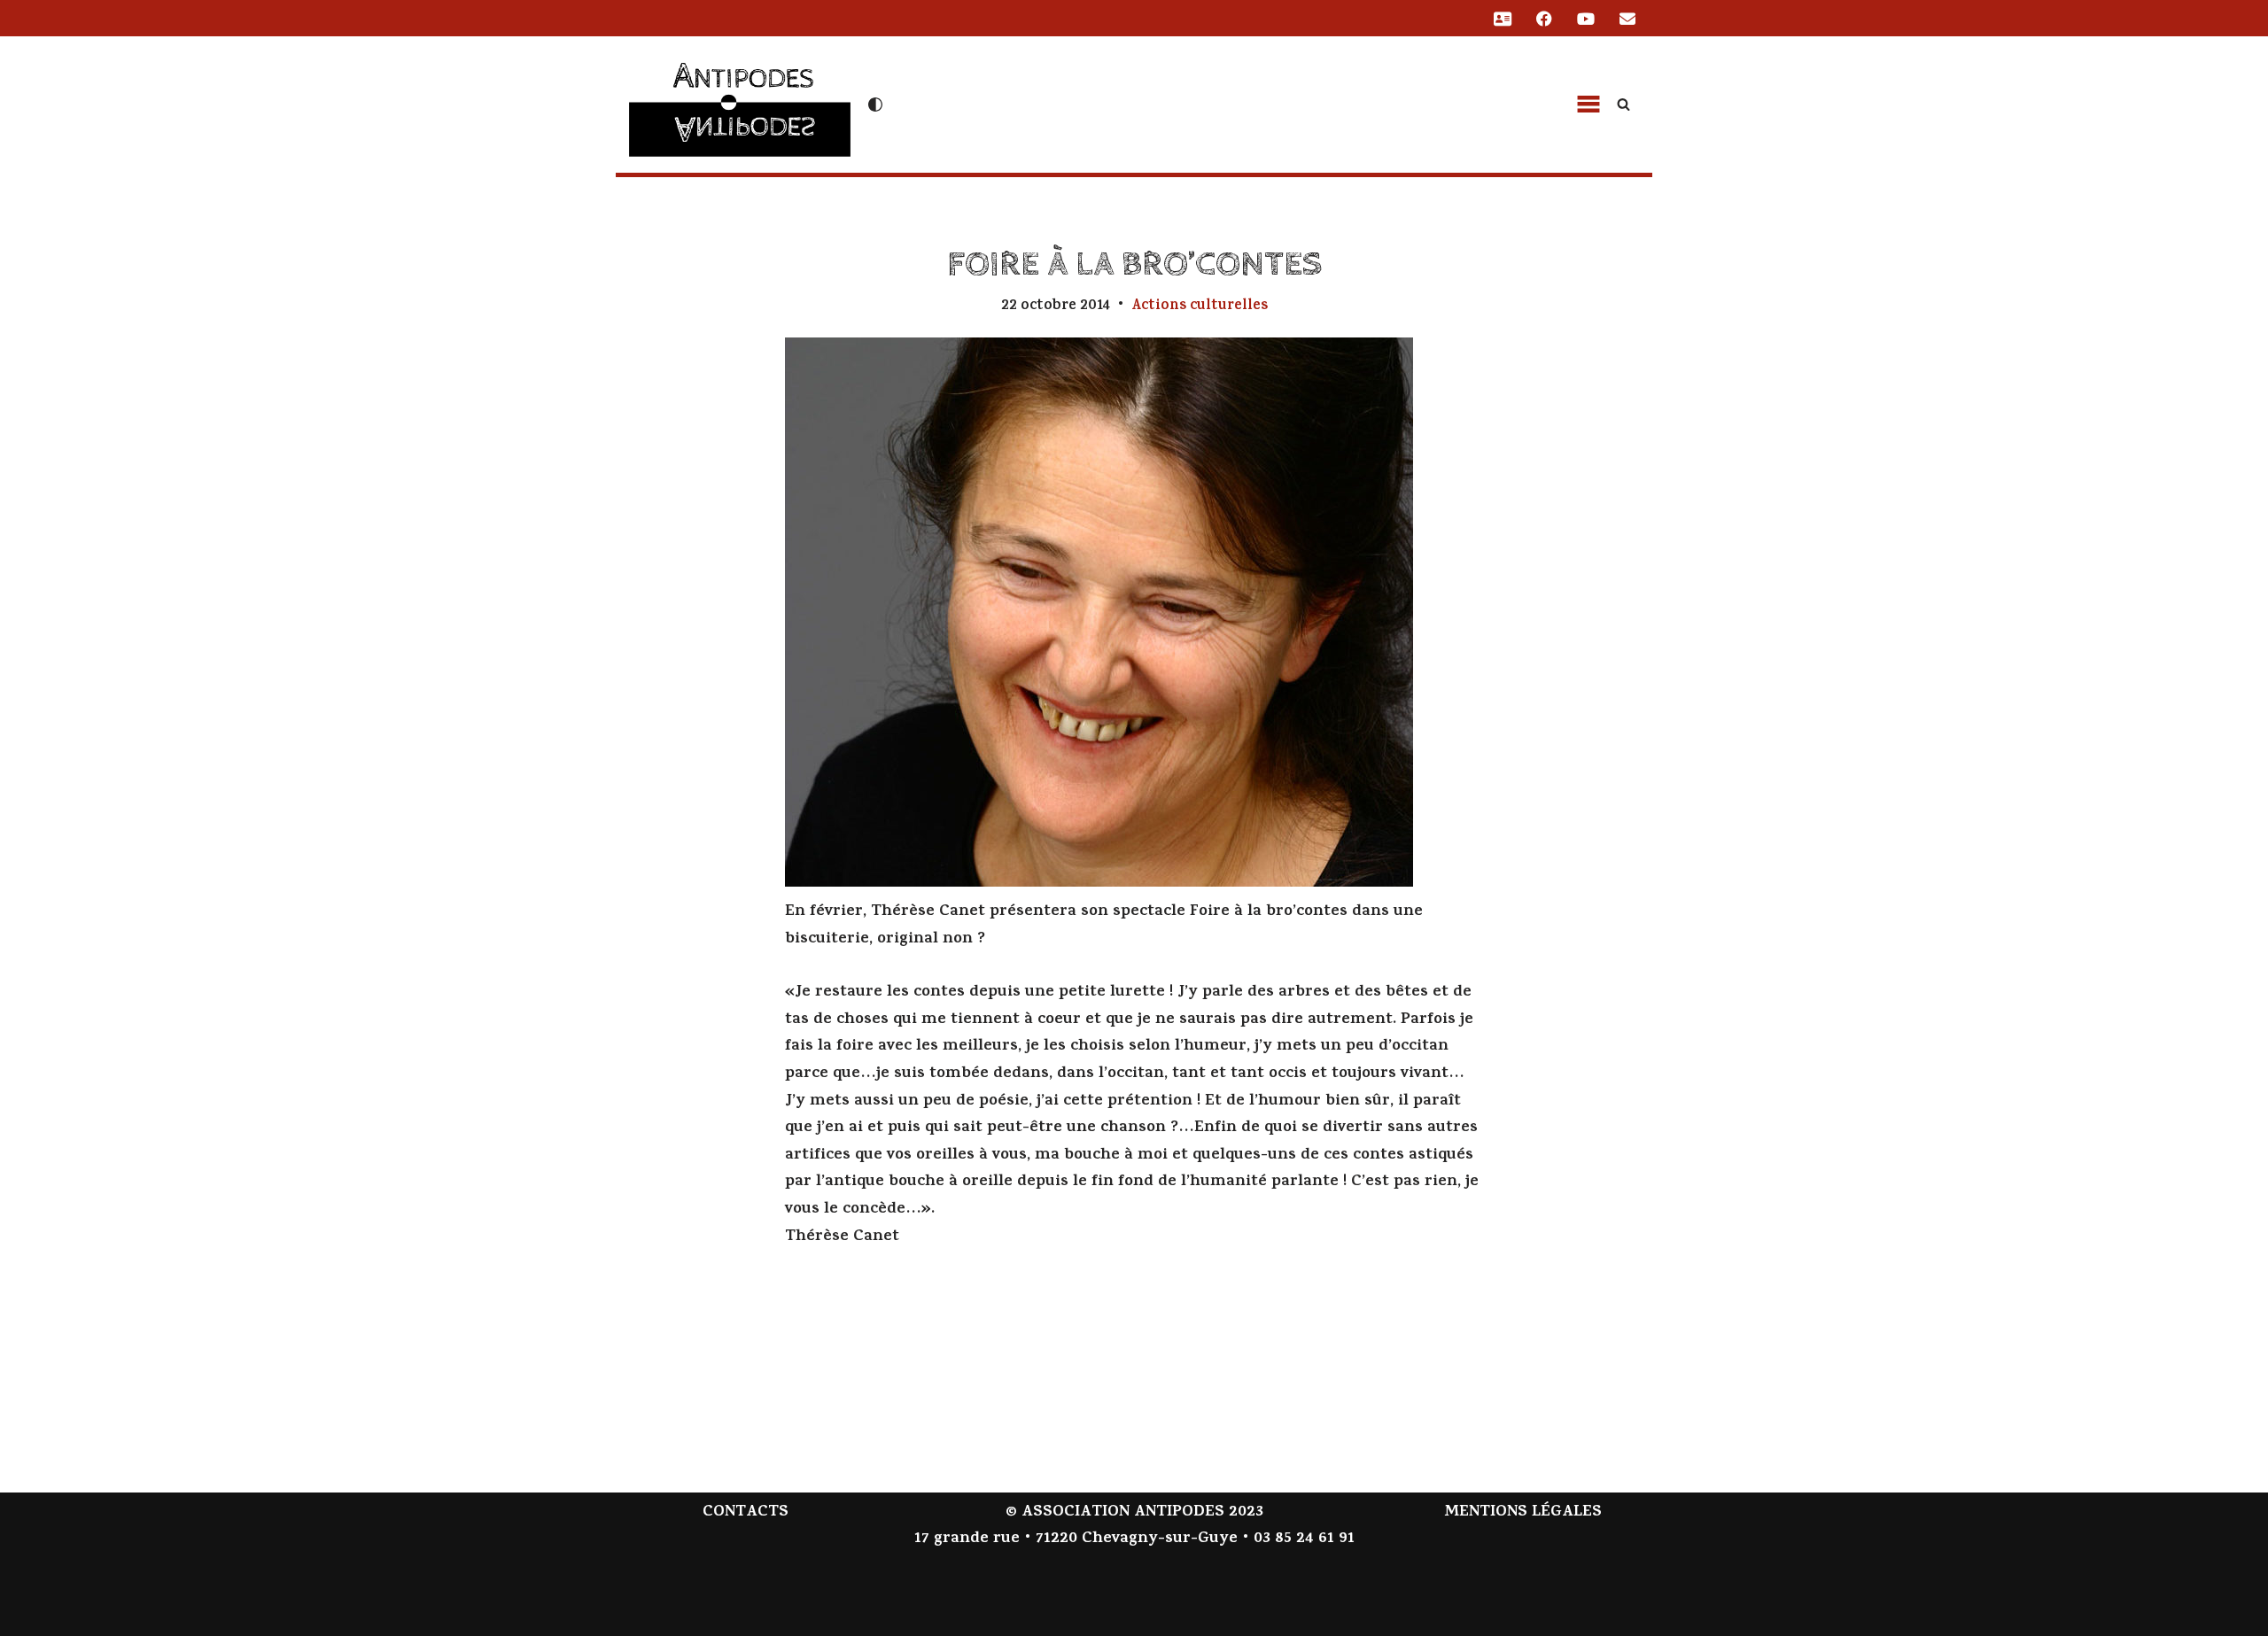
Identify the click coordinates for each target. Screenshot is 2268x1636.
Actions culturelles (1200, 306)
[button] (1588, 105)
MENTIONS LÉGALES (1523, 1513)
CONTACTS (746, 1513)
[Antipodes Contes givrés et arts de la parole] (740, 102)
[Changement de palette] (875, 105)
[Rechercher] (1623, 104)
